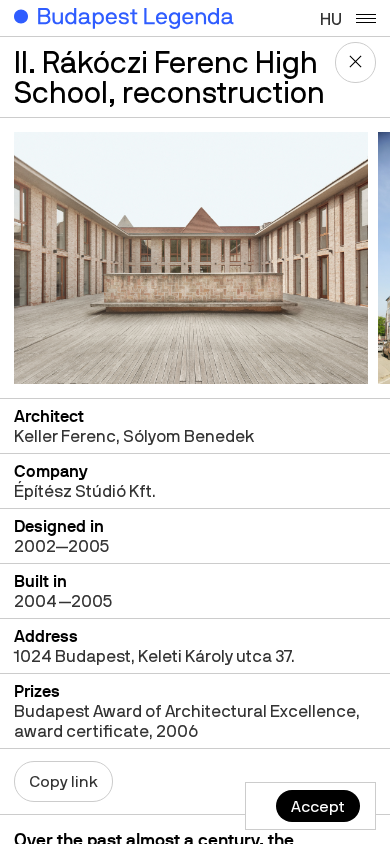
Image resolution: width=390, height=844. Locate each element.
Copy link (63, 781)
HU (331, 18)
